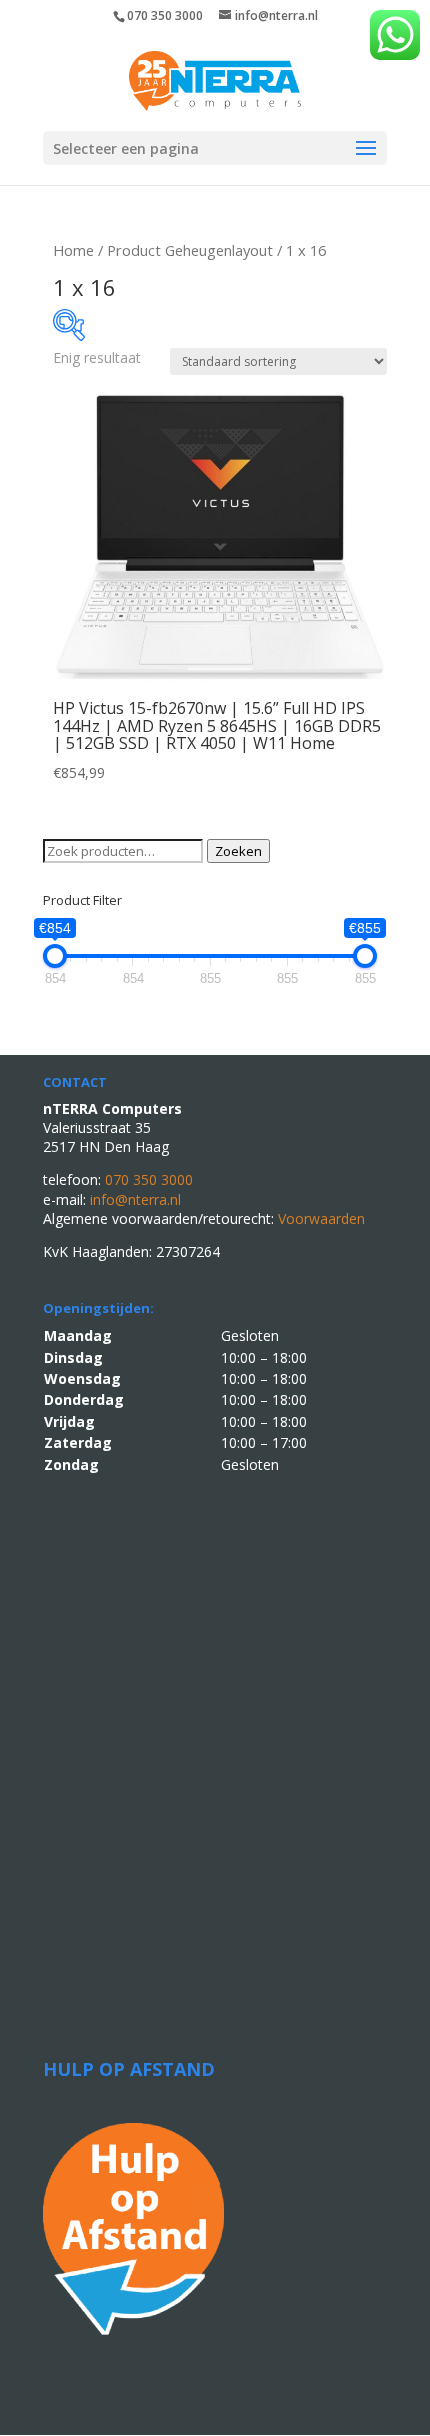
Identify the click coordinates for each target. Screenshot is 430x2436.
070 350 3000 (165, 15)
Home (73, 250)
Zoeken (238, 851)
